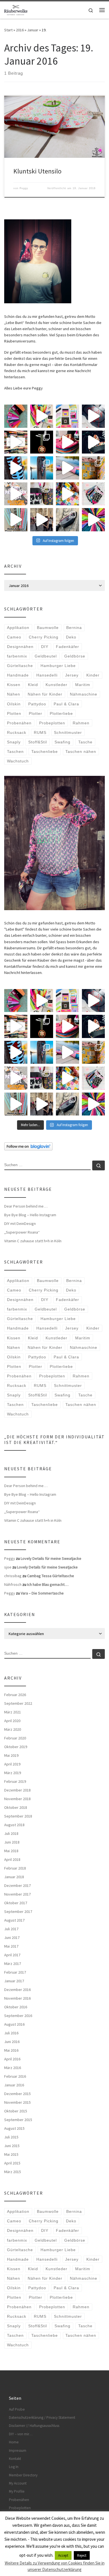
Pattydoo (37, 704)
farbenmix (17, 656)
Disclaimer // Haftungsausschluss (34, 2426)
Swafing (62, 742)
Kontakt (15, 2459)
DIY (45, 647)
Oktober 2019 (16, 1747)
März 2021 (13, 1712)
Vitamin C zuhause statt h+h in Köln (33, 1241)
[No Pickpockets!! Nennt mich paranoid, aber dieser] (42, 520)
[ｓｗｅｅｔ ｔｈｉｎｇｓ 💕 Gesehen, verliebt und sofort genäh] (67, 494)
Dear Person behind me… (26, 1206)
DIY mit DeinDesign (20, 1224)
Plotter (35, 713)
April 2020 (12, 1721)
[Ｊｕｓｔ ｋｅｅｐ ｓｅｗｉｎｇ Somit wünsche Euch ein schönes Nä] (93, 416)
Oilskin (14, 704)
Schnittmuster (68, 732)
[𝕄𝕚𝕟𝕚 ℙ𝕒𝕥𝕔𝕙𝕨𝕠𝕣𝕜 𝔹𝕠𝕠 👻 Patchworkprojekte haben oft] (16, 494)
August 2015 (14, 2128)
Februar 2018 (15, 1868)
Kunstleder (56, 685)
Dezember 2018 (17, 1790)
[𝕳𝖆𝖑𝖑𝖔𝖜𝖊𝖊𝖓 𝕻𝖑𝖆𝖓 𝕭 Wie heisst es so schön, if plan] (42, 442)
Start (8, 30)
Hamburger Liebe (58, 666)
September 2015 (18, 2120)
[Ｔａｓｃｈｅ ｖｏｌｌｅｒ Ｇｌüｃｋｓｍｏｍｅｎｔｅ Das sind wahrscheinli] (67, 520)
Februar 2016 (15, 2076)
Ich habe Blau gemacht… (48, 1584)
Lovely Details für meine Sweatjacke (51, 1558)
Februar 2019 (15, 1781)
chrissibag (13, 1576)
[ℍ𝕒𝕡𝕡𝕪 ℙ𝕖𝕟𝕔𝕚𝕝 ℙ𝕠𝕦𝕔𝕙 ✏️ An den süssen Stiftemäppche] (93, 494)
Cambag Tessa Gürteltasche (51, 1576)
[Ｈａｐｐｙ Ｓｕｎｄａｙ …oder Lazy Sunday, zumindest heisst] (93, 468)
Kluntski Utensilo (37, 171)
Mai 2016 (11, 2050)
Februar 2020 (15, 1738)
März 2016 (13, 2068)
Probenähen (19, 723)
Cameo (14, 637)
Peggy (24, 188)
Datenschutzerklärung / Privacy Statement (42, 2418)
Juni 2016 (12, 2042)
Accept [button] (63, 2555)
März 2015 (13, 2172)
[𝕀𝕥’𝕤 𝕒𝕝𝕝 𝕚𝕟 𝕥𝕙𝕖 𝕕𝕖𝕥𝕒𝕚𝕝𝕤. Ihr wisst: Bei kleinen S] (16, 416)
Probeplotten (52, 723)
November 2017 (17, 1894)
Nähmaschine (84, 694)
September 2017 (18, 1912)
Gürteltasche (20, 666)
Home (14, 2442)
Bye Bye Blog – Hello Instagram (30, 1215)
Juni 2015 (12, 2146)
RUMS (40, 732)
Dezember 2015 (17, 2094)
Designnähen (20, 647)
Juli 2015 (11, 2137)
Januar (33, 30)
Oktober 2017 (16, 1903)
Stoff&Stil (38, 742)
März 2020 (13, 1729)
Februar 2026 (15, 1695)
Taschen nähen (81, 752)
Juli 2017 (11, 1929)
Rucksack (17, 732)
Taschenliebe (45, 752)
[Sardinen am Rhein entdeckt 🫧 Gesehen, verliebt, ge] (67, 468)
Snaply (14, 742)
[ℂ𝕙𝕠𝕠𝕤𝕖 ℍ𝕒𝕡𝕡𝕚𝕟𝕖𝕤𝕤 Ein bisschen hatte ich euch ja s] (42, 494)
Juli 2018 (11, 1833)
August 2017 (14, 1920)
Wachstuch (18, 761)
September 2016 (18, 2016)
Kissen (14, 685)
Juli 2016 (11, 2033)
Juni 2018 (12, 1842)
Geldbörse (75, 656)
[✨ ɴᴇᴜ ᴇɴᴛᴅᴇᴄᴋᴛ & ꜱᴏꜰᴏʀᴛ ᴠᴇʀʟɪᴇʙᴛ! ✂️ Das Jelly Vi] (67, 416)
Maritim (83, 685)
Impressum (18, 2451)
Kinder (93, 675)
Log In (14, 2467)
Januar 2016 (14, 2085)
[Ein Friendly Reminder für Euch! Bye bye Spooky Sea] (16, 442)
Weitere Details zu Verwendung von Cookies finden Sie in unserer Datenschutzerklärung (55, 2566)
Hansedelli (47, 675)
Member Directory (23, 2475)
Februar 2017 (15, 1972)
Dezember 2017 (17, 1885)
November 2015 (17, 2102)
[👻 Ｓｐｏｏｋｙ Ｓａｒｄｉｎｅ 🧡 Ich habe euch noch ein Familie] (42, 468)
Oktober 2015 (16, 2111)
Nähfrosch (13, 1584)
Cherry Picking (44, 637)
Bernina (74, 628)
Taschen (15, 752)
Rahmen (81, 723)
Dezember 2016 (17, 1990)
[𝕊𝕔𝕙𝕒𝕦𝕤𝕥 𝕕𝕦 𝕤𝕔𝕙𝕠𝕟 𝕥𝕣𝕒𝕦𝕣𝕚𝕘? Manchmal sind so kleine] (16, 520)
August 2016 (14, 2024)
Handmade (18, 675)
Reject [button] (82, 2555)
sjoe (8, 1567)
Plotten (14, 713)
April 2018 (12, 1859)
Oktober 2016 (16, 2007)
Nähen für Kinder (45, 694)
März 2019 (13, 1773)
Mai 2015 (11, 2154)
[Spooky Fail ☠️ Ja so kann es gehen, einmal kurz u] (16, 468)
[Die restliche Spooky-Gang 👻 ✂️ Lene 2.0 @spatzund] (67, 442)
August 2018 (14, 1825)
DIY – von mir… (21, 2434)
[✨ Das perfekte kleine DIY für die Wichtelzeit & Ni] (42, 416)
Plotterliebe (61, 713)
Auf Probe (17, 2409)
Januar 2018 (14, 1877)
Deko (71, 637)
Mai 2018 (11, 1851)
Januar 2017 (14, 1981)
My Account (18, 2483)
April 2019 (12, 1764)
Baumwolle (48, 628)
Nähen (14, 694)
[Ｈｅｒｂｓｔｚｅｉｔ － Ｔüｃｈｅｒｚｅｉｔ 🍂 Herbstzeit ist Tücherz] (93, 520)
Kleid (33, 685)
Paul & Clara (66, 704)
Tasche (85, 742)
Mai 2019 (11, 1755)
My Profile (17, 2491)
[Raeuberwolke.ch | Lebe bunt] (16, 9)
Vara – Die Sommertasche (42, 1593)
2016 (20, 30)
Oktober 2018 (16, 1807)
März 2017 (13, 1964)
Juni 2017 (12, 1938)
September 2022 (18, 1703)
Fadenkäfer (67, 647)
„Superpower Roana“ (22, 1232)
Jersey (72, 675)
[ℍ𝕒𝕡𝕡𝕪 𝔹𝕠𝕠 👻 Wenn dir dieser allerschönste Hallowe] (93, 442)
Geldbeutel (46, 656)
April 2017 (12, 1955)
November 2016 (17, 1998)
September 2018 (18, 1816)
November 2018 (17, 1799)
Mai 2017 (11, 1946)
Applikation (18, 628)
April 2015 (12, 2163)
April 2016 (12, 2059)
